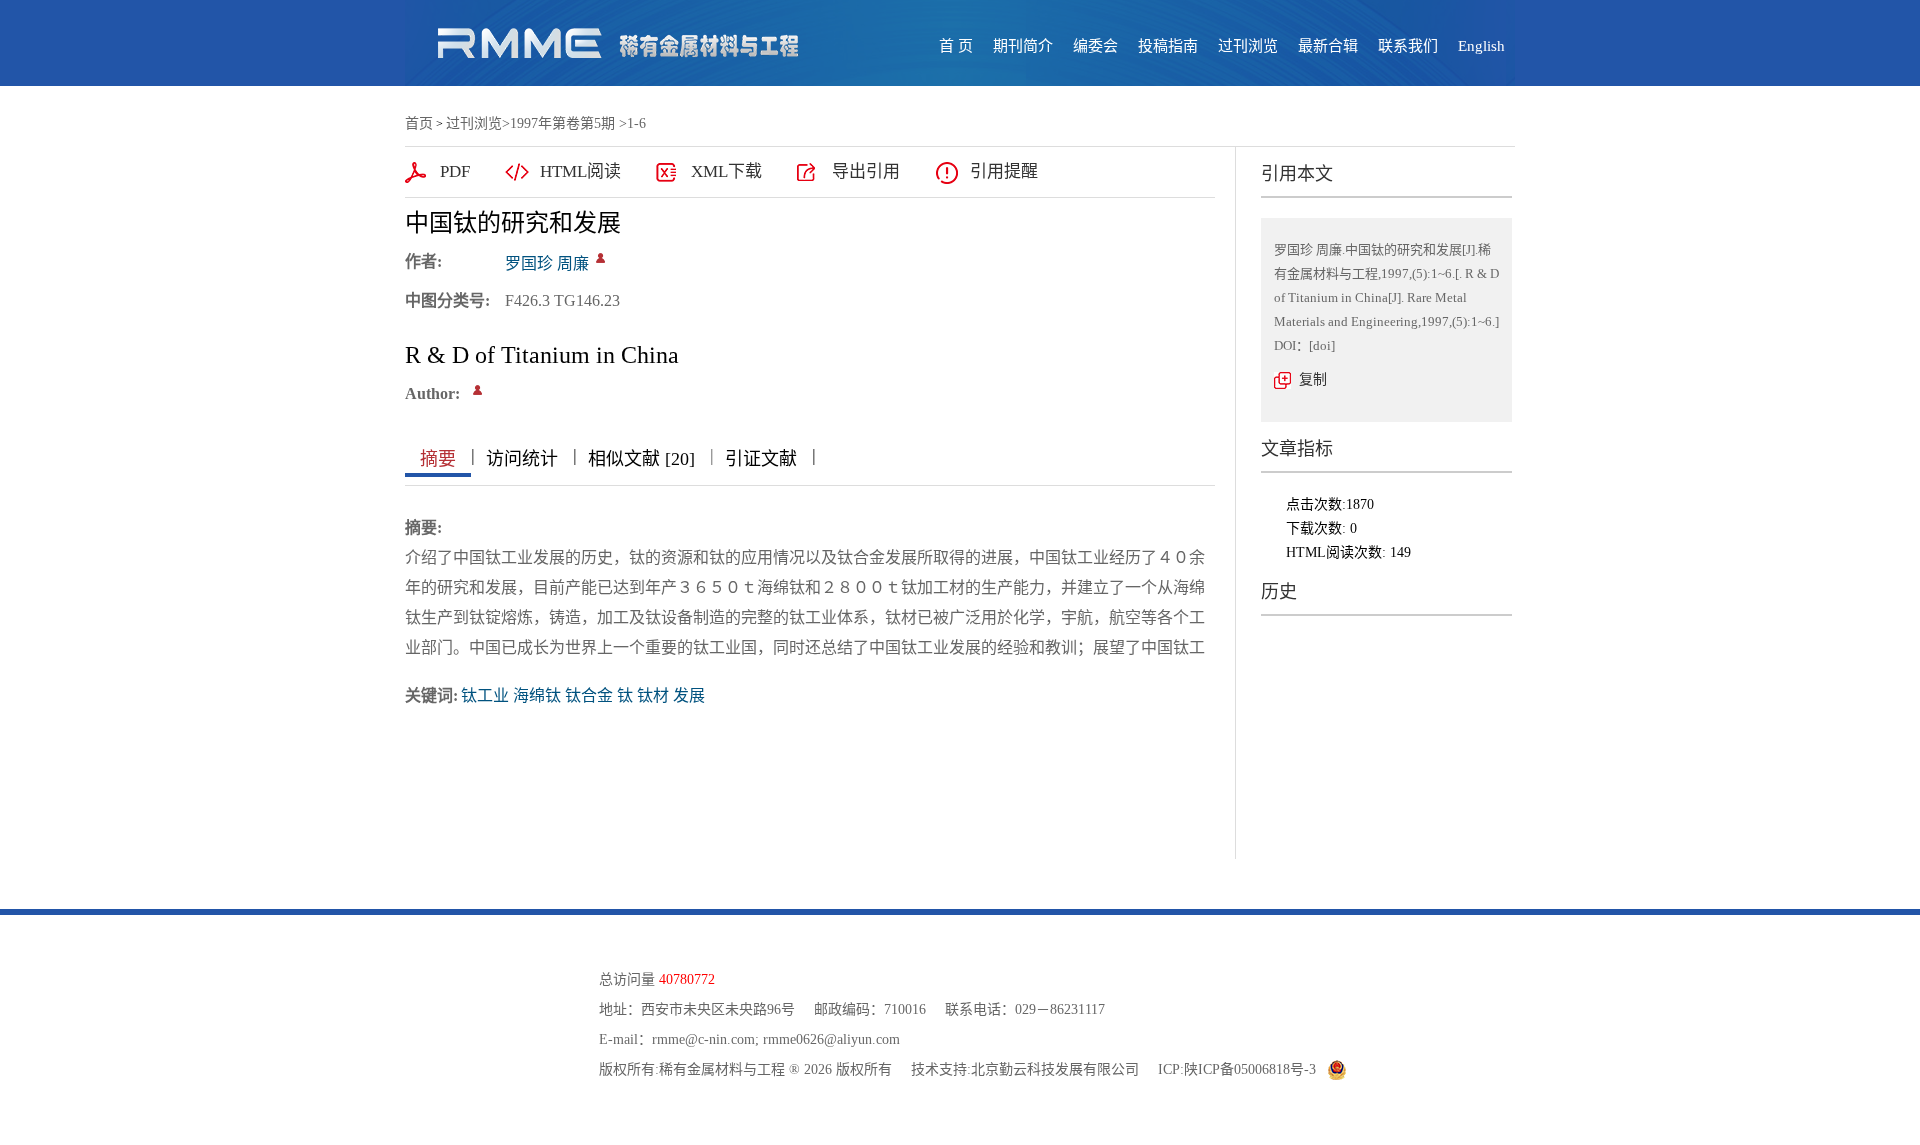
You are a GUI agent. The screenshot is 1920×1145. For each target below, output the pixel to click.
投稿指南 (1168, 46)
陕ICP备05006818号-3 (1250, 1069)
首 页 (956, 46)
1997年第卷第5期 (562, 123)
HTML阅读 (580, 171)
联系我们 (1408, 46)
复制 (1313, 379)
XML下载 (726, 171)
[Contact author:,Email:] (477, 390)
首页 (419, 123)
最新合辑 (1328, 46)
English (1481, 46)
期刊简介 (1023, 46)
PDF (455, 171)
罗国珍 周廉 (547, 263)
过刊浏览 (1248, 46)
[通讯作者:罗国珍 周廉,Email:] (600, 258)
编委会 (1095, 46)
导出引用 (866, 171)
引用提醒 (1004, 171)
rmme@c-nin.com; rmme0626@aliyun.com (776, 1039)
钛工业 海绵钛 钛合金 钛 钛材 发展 (583, 695)
